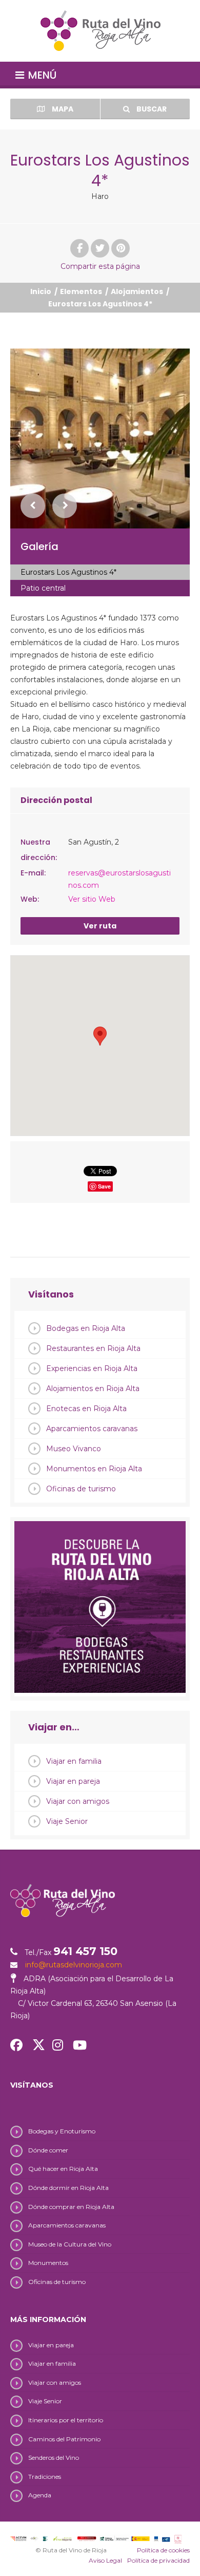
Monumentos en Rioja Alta (94, 1469)
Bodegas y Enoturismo (62, 2131)
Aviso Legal (105, 2560)
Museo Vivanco (74, 1449)
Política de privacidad (158, 2560)
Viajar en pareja (73, 1781)
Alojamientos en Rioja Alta (93, 1389)
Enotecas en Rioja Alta (86, 1409)
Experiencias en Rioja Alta (92, 1368)
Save (104, 1186)
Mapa (62, 109)
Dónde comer (48, 2150)
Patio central (43, 588)
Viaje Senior (67, 1821)
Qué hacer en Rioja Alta (63, 2169)
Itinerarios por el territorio (66, 2420)
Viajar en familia (74, 1761)
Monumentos (48, 2263)
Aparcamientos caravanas (92, 1429)
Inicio (41, 291)
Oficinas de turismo (81, 1489)
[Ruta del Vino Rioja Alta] (100, 31)
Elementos (81, 291)
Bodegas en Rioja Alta (86, 1328)
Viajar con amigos (78, 1801)
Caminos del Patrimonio (64, 2439)
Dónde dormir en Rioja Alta (68, 2188)
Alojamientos (137, 291)
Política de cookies (163, 2550)
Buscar (151, 109)
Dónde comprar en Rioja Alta (71, 2207)
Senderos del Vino (54, 2458)
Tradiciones (45, 2477)
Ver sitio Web (92, 899)
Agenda (40, 2495)
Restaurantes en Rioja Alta (93, 1348)
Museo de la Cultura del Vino (70, 2244)
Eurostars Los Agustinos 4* (68, 572)
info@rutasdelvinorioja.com (74, 1965)
